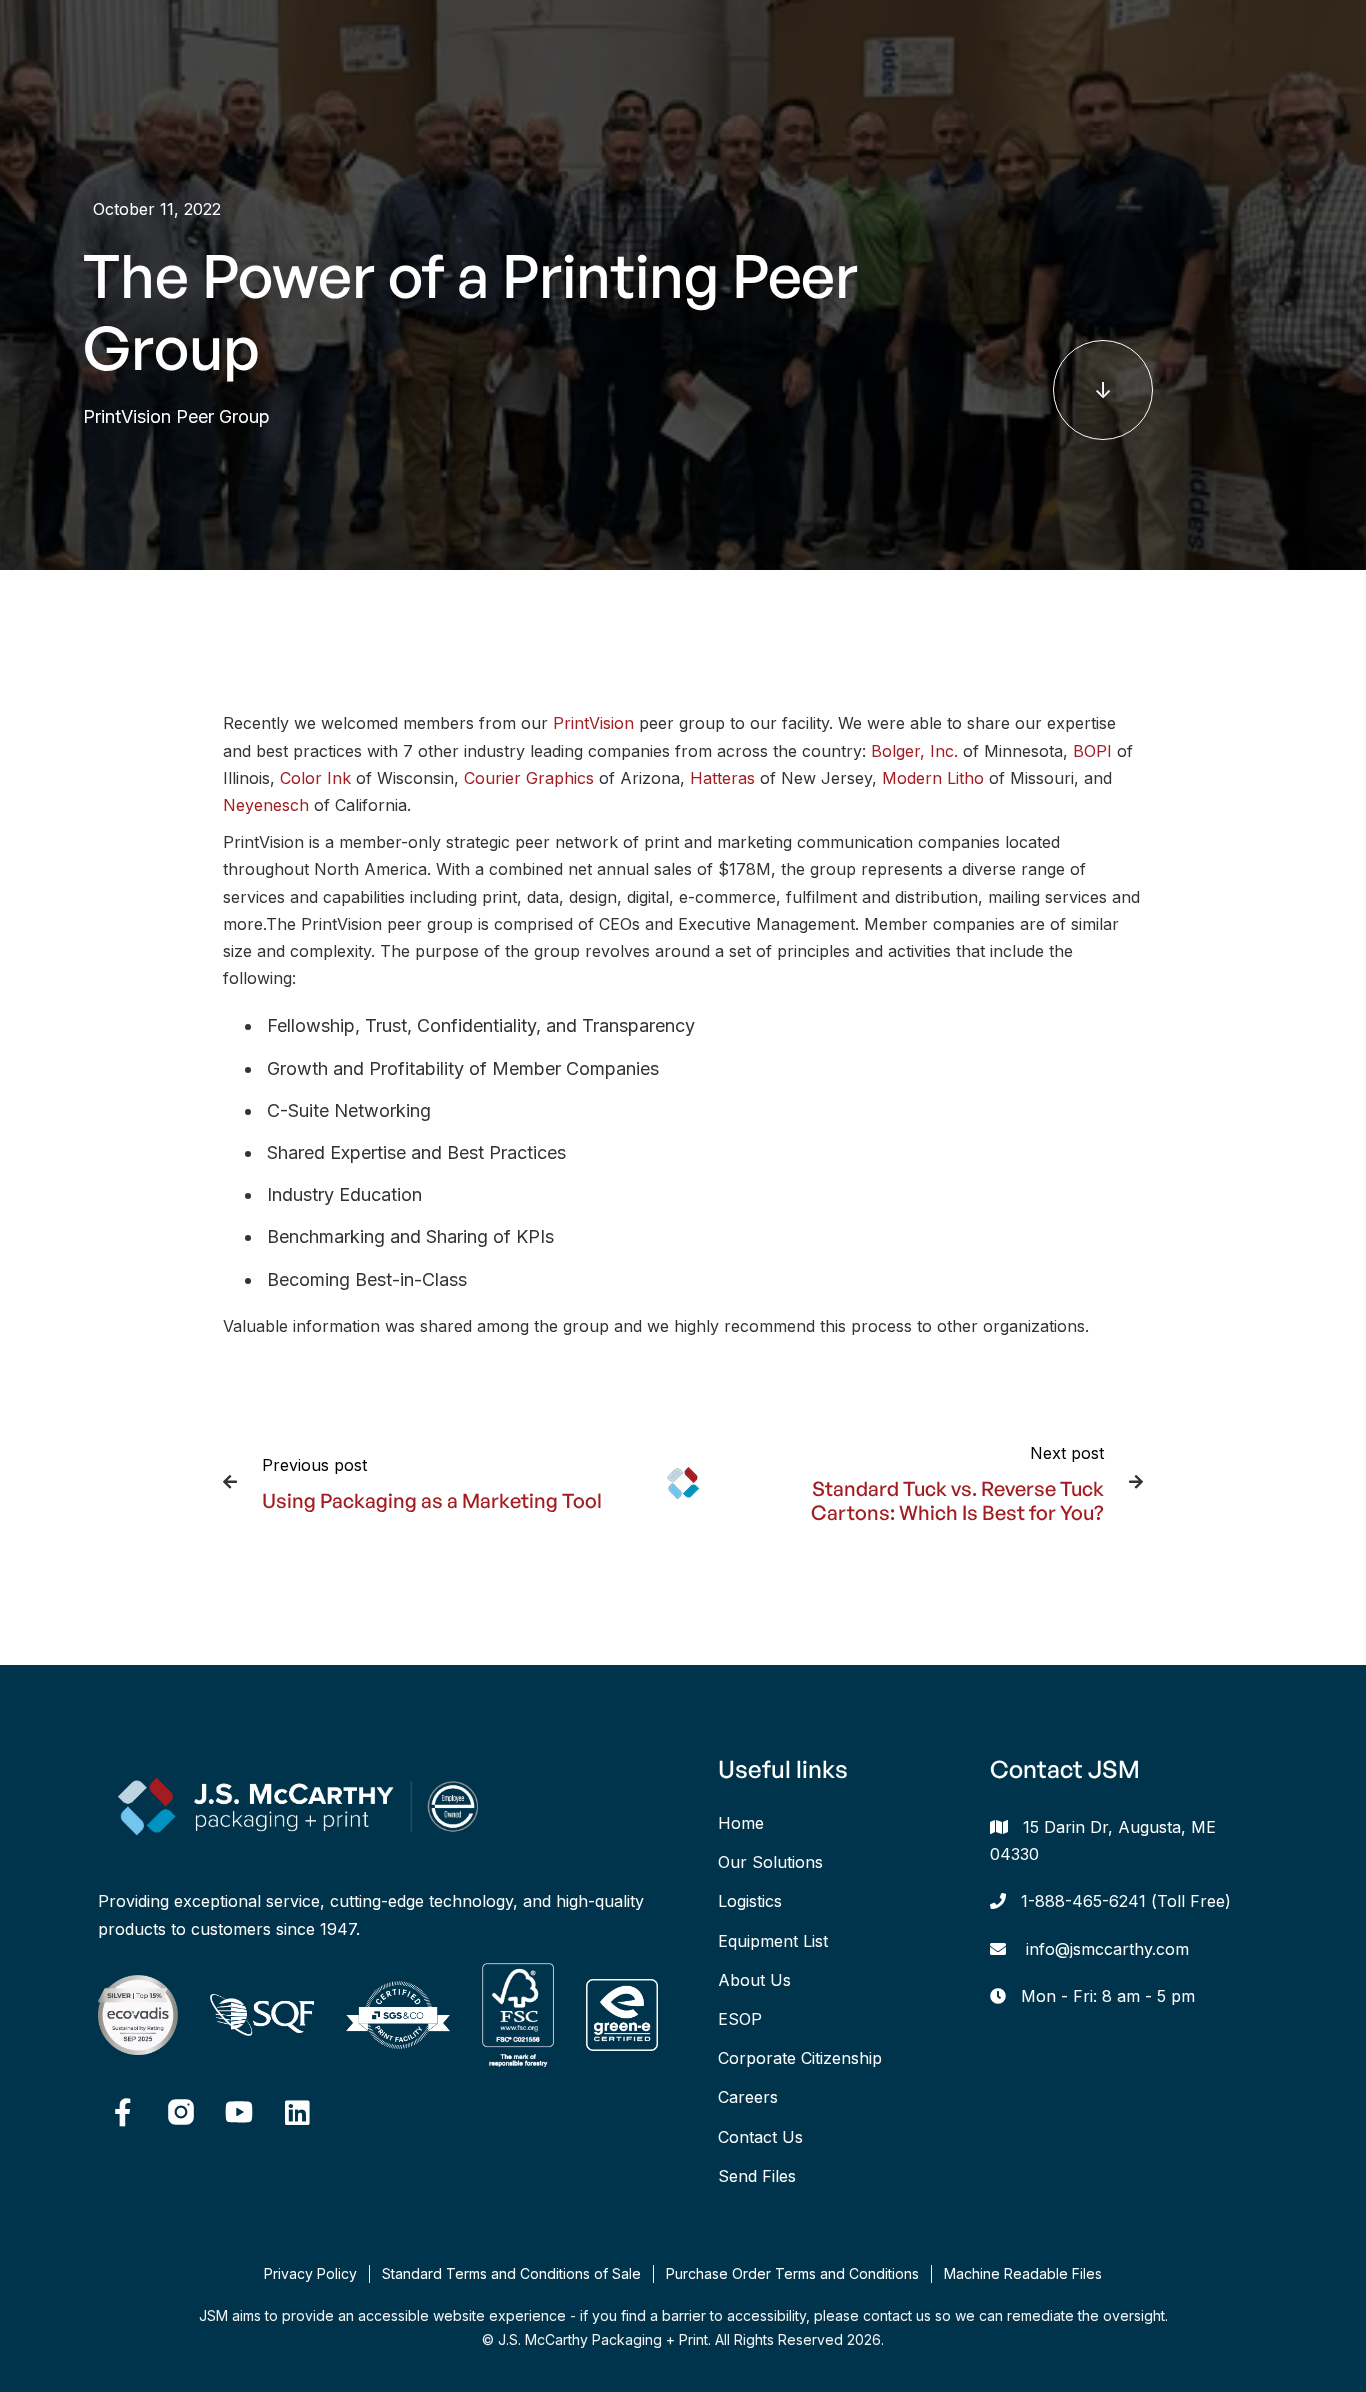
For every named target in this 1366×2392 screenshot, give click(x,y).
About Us (754, 1980)
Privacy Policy (310, 2273)
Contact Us (760, 2137)
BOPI (1092, 751)
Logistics (750, 1901)
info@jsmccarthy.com (1107, 1949)
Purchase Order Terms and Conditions (792, 2273)
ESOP (740, 2019)
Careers (748, 2097)
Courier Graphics (529, 778)
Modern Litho (933, 778)
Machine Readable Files (1023, 2273)
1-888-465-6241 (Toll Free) (1126, 1901)
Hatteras (722, 778)
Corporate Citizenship (800, 2058)
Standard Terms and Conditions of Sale (511, 2273)
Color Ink (315, 778)
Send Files (757, 2176)
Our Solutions (770, 1862)
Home (741, 1823)
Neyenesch (266, 805)
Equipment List (773, 1941)
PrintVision (593, 723)
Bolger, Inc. (914, 751)
